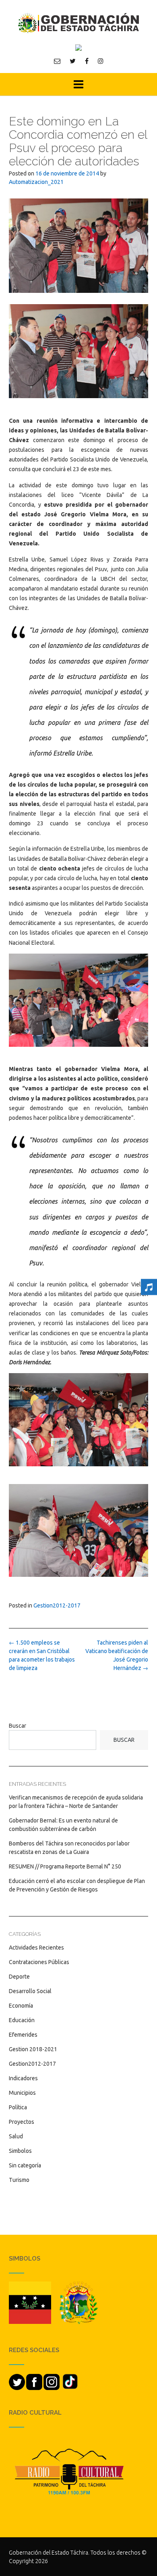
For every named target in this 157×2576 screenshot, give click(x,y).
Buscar (18, 1726)
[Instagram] (101, 61)
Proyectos (22, 2122)
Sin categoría (25, 2165)
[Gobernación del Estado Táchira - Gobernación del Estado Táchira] (78, 23)
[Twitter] (73, 61)
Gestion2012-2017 (57, 1605)
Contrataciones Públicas (39, 1962)
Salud (16, 2136)
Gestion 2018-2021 (33, 2049)
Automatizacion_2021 (36, 182)
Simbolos (20, 2151)
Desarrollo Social (30, 1991)
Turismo (19, 2180)
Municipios (22, 2093)
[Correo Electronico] (57, 61)
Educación (22, 2020)
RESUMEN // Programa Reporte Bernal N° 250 (65, 1866)
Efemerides (23, 2035)
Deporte (19, 1977)
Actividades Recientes (36, 1948)
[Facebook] (87, 61)
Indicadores (23, 2078)
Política (18, 2107)
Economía (21, 2006)
